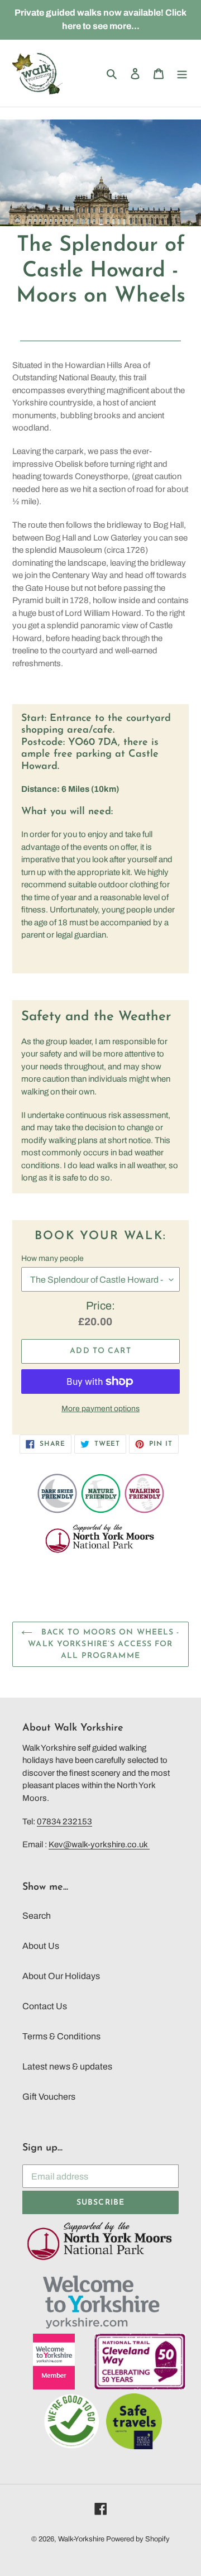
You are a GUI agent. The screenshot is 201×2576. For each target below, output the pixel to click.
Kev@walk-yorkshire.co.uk (99, 1844)
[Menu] (182, 73)
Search (37, 1916)
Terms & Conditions (61, 2036)
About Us (41, 1946)
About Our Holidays (61, 1976)
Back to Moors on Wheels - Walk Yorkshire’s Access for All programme (104, 1644)
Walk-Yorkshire (81, 2539)
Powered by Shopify (138, 2539)
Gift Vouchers (49, 2097)
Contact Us (45, 2006)
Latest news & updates (67, 2066)
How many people (52, 1258)
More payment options (100, 1409)
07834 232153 (64, 1822)
